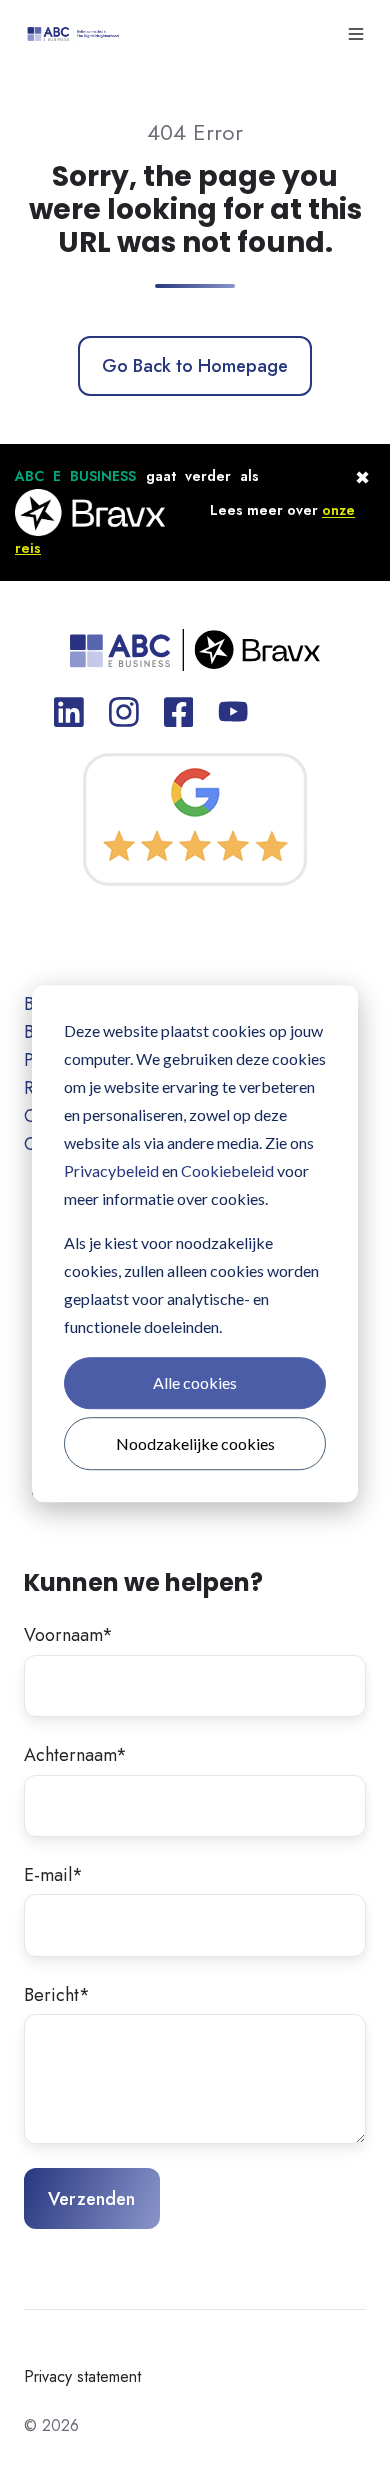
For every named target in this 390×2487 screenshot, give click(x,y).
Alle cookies (195, 1382)
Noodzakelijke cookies (195, 1443)
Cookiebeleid (227, 1170)
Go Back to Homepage (195, 366)
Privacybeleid (111, 1170)
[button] (356, 34)
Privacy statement (82, 2376)
